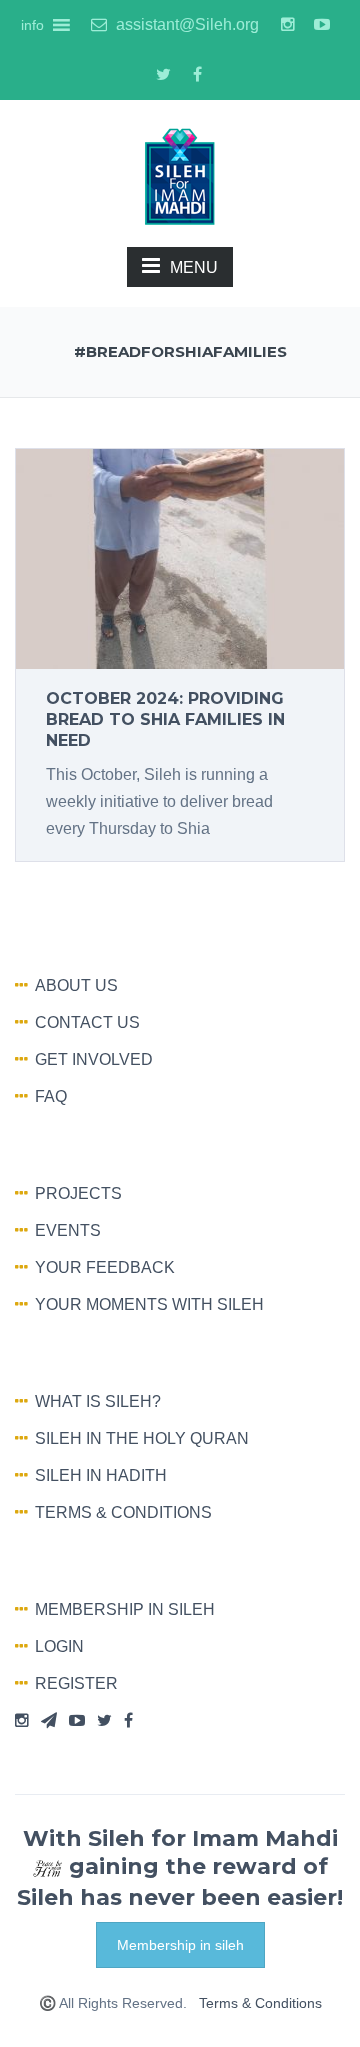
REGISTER (76, 1683)
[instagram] (288, 25)
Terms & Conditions (260, 2003)
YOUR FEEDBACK (105, 1267)
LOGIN (59, 1646)
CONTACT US (87, 1022)
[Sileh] (180, 175)
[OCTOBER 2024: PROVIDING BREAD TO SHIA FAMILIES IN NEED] (180, 557)
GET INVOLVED (94, 1059)
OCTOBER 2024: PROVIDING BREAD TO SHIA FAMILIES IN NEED (165, 719)
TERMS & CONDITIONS (123, 1512)
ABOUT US (76, 985)
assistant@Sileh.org (185, 24)
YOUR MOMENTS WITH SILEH (149, 1304)
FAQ (51, 1096)
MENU (194, 267)
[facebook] (197, 75)
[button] (32, 25)
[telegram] (49, 1720)
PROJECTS (78, 1193)
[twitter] (163, 75)
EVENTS (68, 1230)
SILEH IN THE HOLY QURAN (142, 1438)
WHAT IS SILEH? (98, 1401)
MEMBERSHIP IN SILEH (125, 1609)
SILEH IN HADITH (101, 1475)
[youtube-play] (322, 25)
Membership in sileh (180, 1945)
